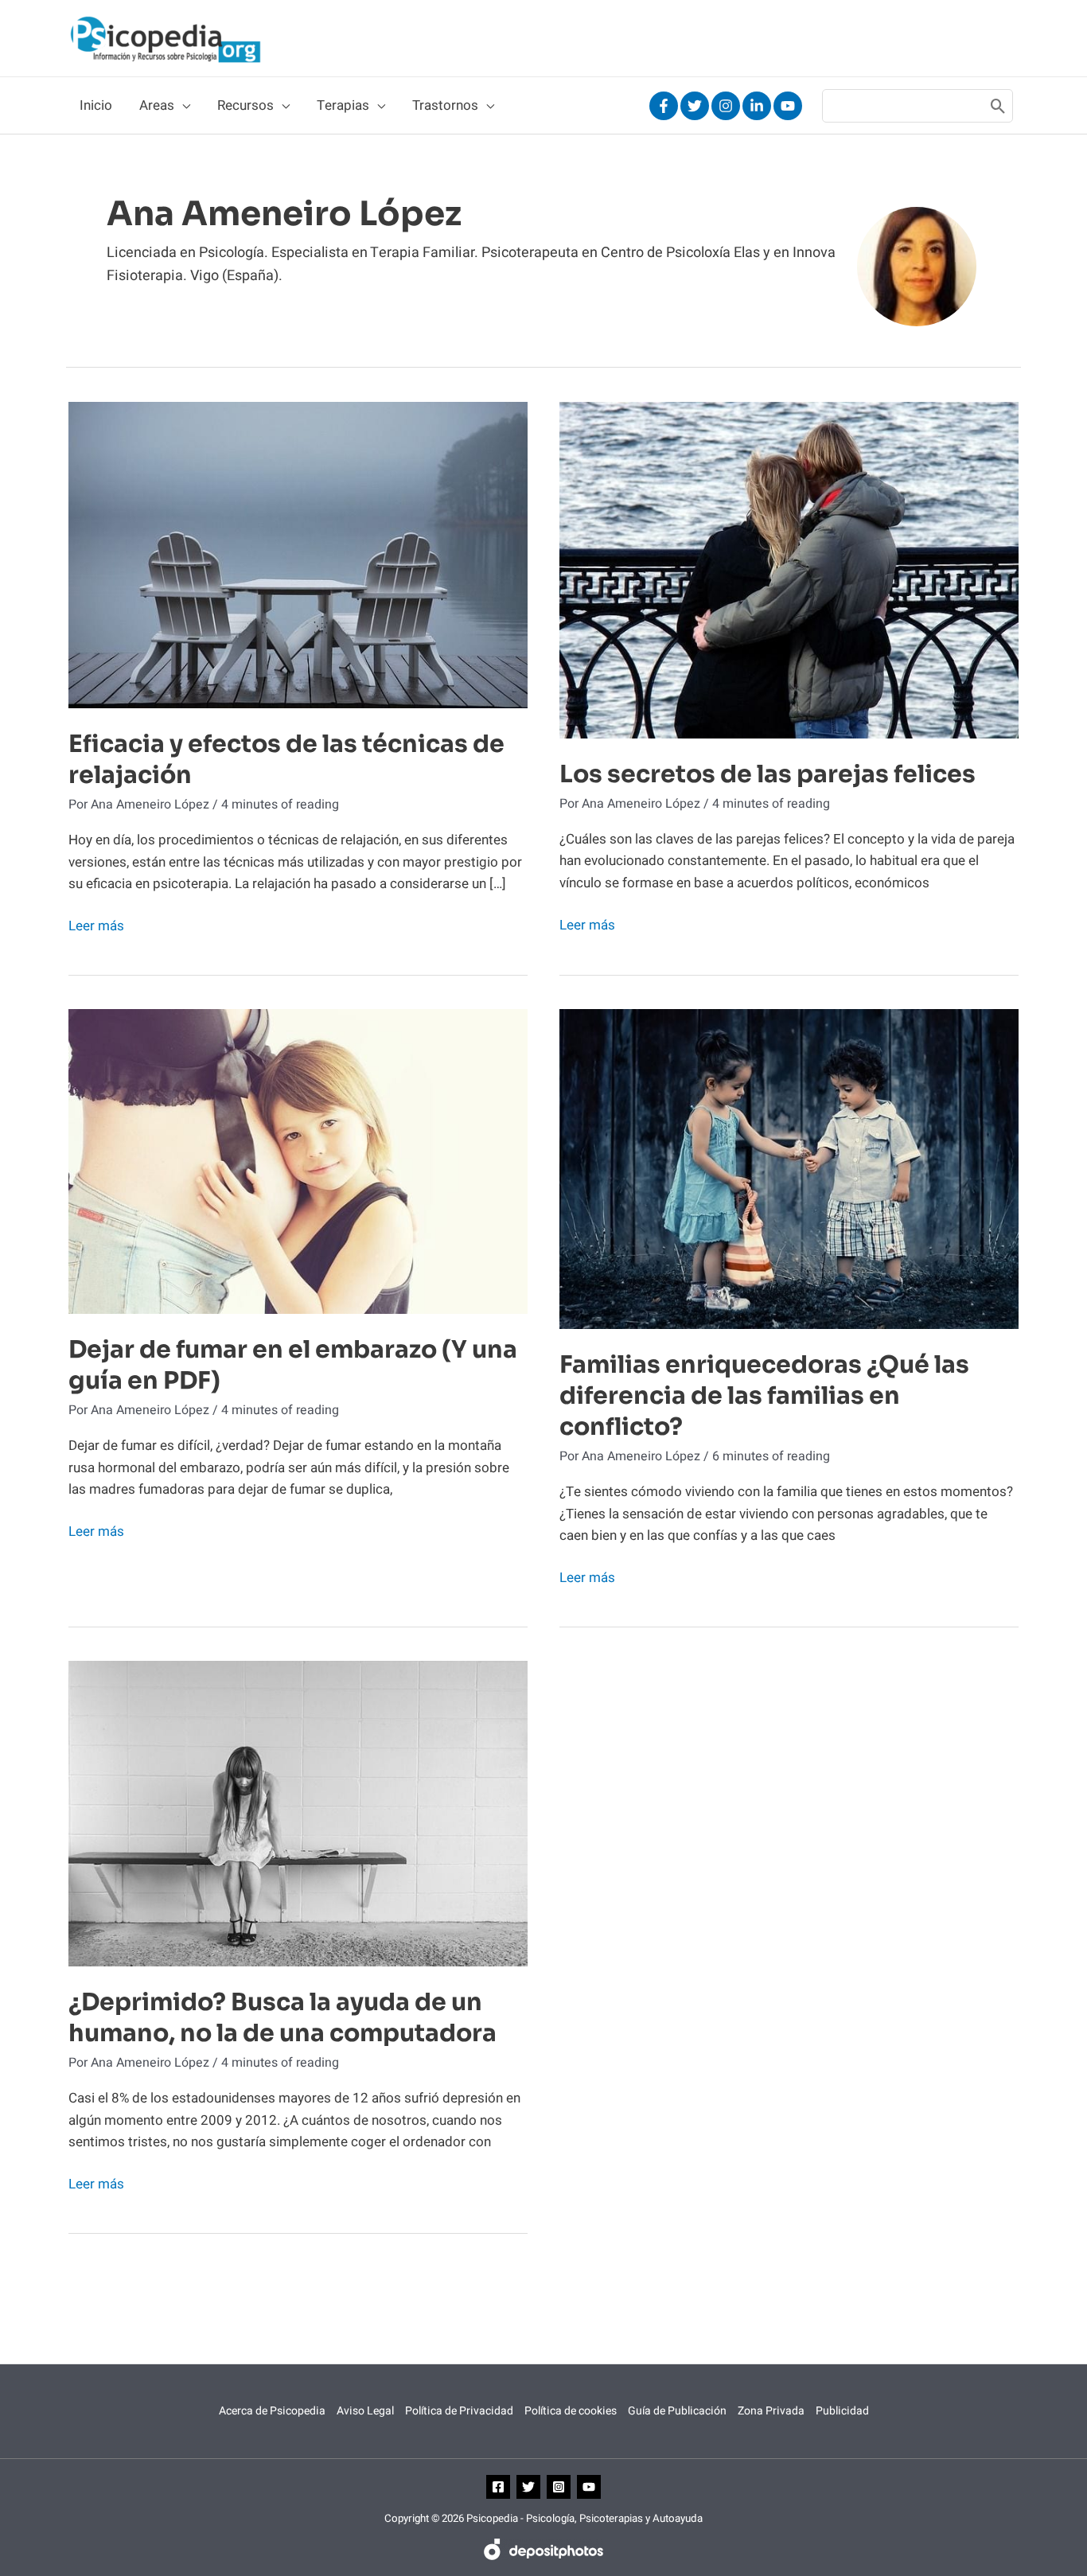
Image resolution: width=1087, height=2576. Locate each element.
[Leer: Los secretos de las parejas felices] (789, 569)
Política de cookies (571, 2411)
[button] (182, 106)
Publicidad (842, 2411)
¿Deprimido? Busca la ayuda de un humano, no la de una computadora (282, 2018)
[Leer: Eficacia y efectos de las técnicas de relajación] (298, 554)
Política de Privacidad (459, 2411)
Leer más (96, 926)
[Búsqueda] (998, 106)
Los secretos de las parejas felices (768, 774)
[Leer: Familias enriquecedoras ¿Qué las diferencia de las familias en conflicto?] (789, 1169)
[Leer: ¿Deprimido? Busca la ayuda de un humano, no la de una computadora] (298, 1813)
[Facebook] (664, 106)
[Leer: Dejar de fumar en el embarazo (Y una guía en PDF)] (298, 1161)
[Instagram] (726, 106)
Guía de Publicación (677, 2411)
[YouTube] (788, 106)
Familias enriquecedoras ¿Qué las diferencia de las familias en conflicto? (764, 1396)
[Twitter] (695, 106)
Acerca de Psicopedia (272, 2411)
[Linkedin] (757, 106)
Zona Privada (771, 2411)
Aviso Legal (365, 2411)
